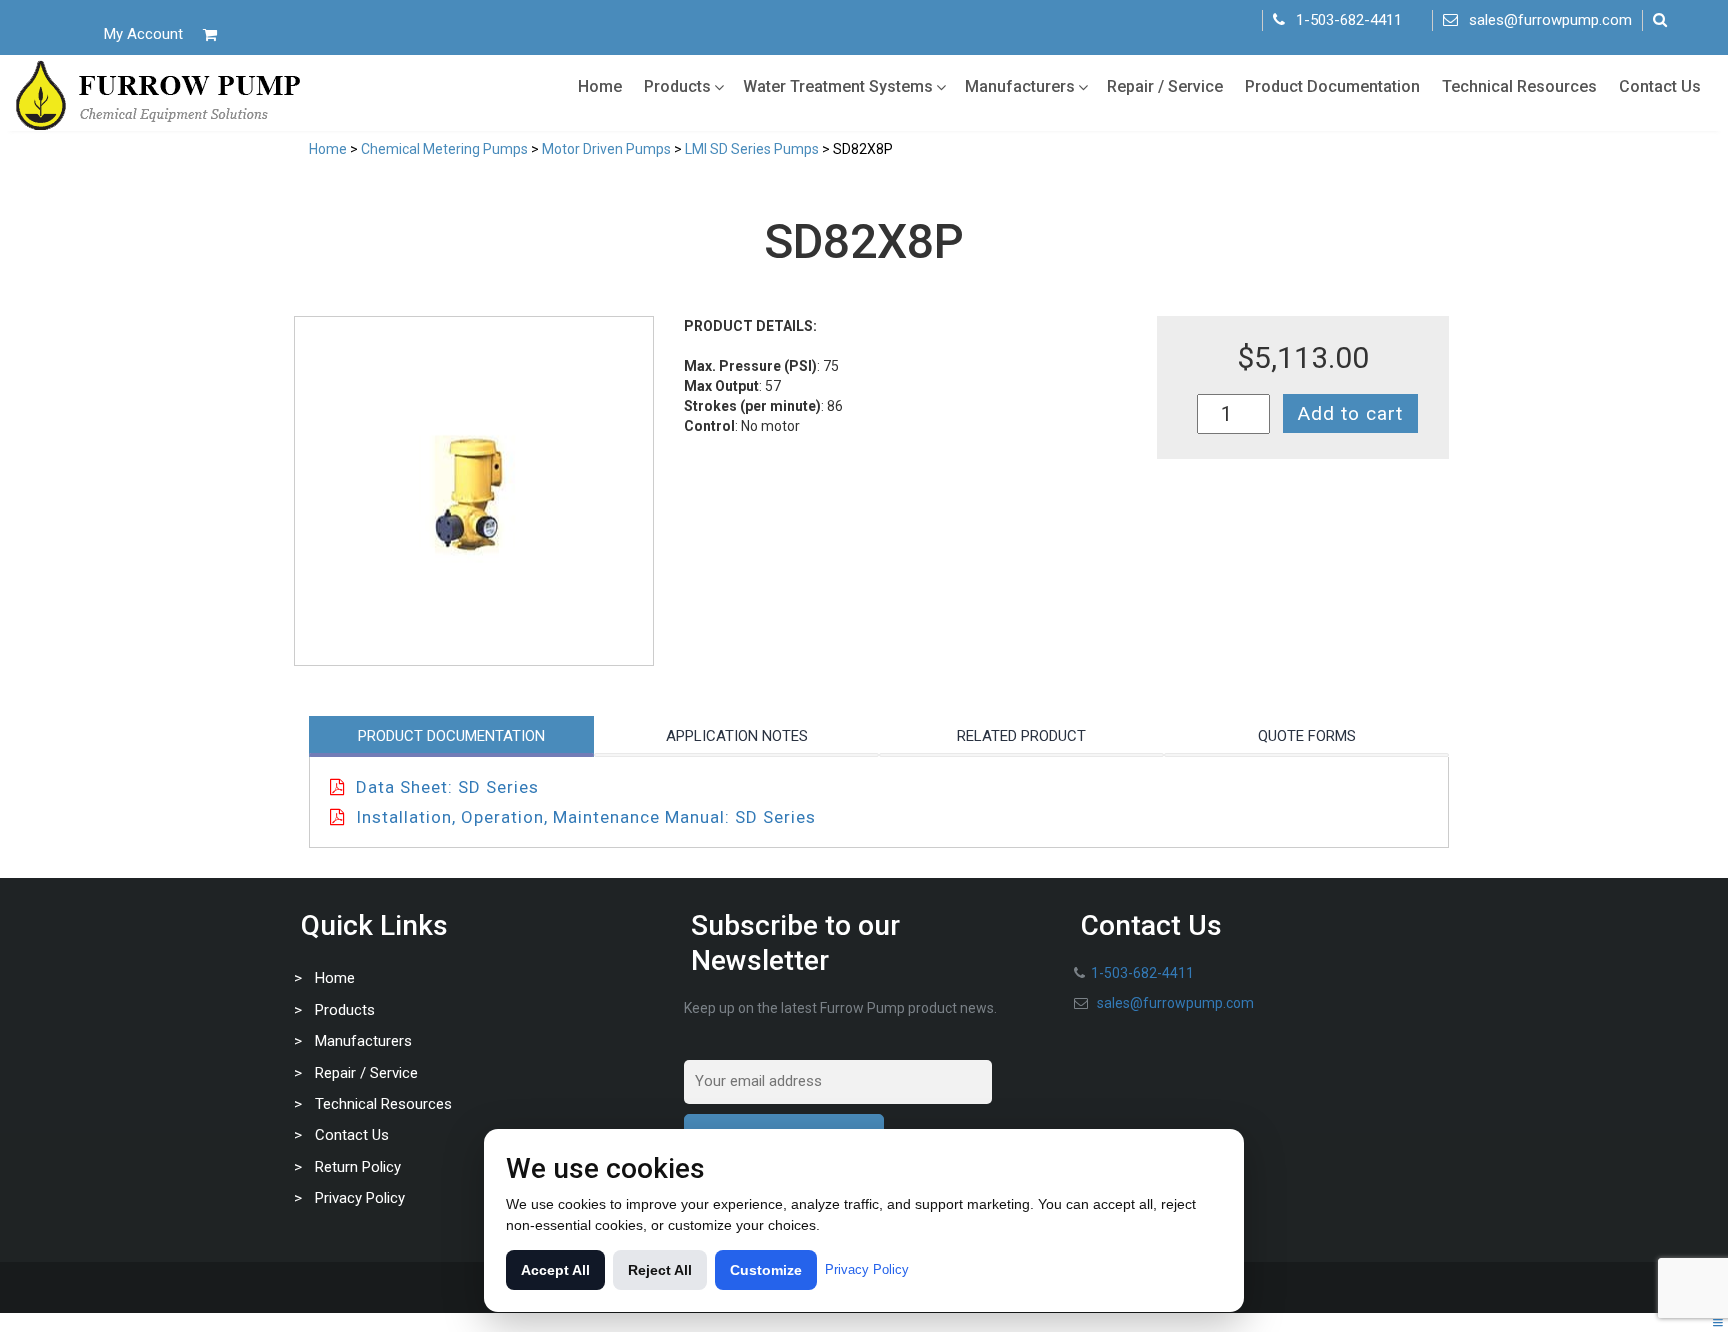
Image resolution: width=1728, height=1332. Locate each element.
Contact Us (1660, 86)
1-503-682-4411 (1349, 20)
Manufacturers (1020, 86)
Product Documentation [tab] (451, 736)
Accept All (555, 1270)
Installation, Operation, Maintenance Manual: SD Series (586, 817)
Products (677, 86)
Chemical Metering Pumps (444, 149)
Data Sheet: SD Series (447, 787)
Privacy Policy (360, 1198)
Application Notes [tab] (737, 736)
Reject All (660, 1270)
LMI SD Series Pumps (752, 149)
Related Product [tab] (1021, 736)
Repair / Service (1165, 86)
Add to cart (1350, 413)
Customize (766, 1270)
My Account (143, 34)
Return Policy (358, 1167)
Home (600, 86)
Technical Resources (1519, 86)
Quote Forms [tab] (1307, 736)
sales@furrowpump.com (1550, 20)
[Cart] (210, 34)
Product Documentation (1332, 86)
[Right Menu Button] (1718, 1323)
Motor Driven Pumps (606, 149)
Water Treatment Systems (838, 86)
